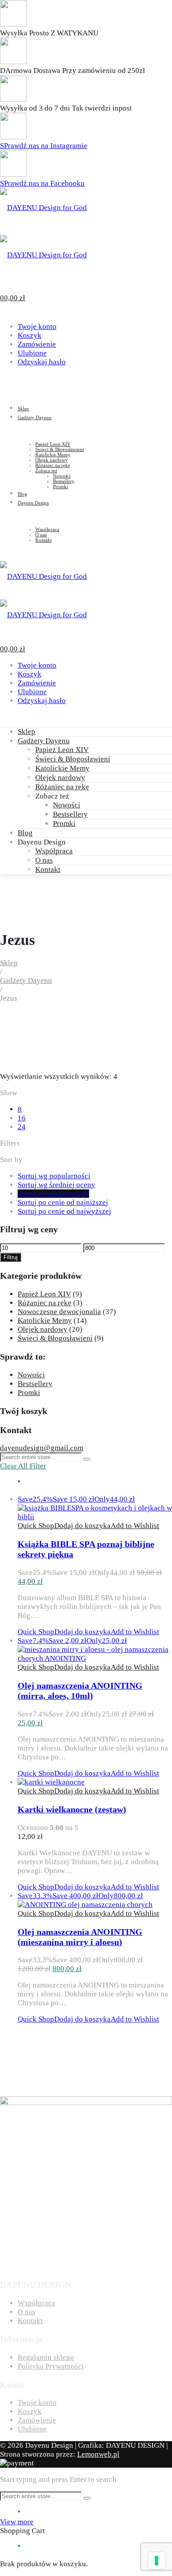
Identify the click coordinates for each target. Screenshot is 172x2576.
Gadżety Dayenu (44, 741)
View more (17, 2522)
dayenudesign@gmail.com (42, 1448)
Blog (25, 833)
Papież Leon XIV (62, 750)
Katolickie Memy (62, 768)
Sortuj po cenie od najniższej (63, 1202)
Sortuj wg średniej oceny (56, 1185)
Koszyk (30, 335)
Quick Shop (36, 1526)
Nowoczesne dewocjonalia (59, 1312)
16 (22, 1118)
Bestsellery (70, 814)
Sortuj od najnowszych (53, 1194)
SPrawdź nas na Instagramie (44, 146)
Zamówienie (37, 344)
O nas (44, 860)
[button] (82, 1526)
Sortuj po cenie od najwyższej (64, 1211)
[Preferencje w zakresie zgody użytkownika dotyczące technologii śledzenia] (157, 2561)
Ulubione (32, 353)
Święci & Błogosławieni (73, 759)
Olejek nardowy (60, 778)
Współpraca (54, 851)
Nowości (67, 805)
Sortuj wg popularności (54, 1176)
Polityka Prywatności (51, 2366)
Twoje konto (37, 327)
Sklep (26, 732)
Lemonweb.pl (98, 2454)
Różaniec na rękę (62, 787)
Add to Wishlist (135, 1526)
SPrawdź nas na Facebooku (42, 183)
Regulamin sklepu (46, 2357)
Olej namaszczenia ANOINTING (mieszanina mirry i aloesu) (80, 1937)
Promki (64, 824)
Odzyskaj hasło (42, 362)
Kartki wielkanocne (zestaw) (72, 1809)
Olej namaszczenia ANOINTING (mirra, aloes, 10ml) (80, 1691)
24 (22, 1127)
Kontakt (48, 869)
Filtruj (11, 1257)
